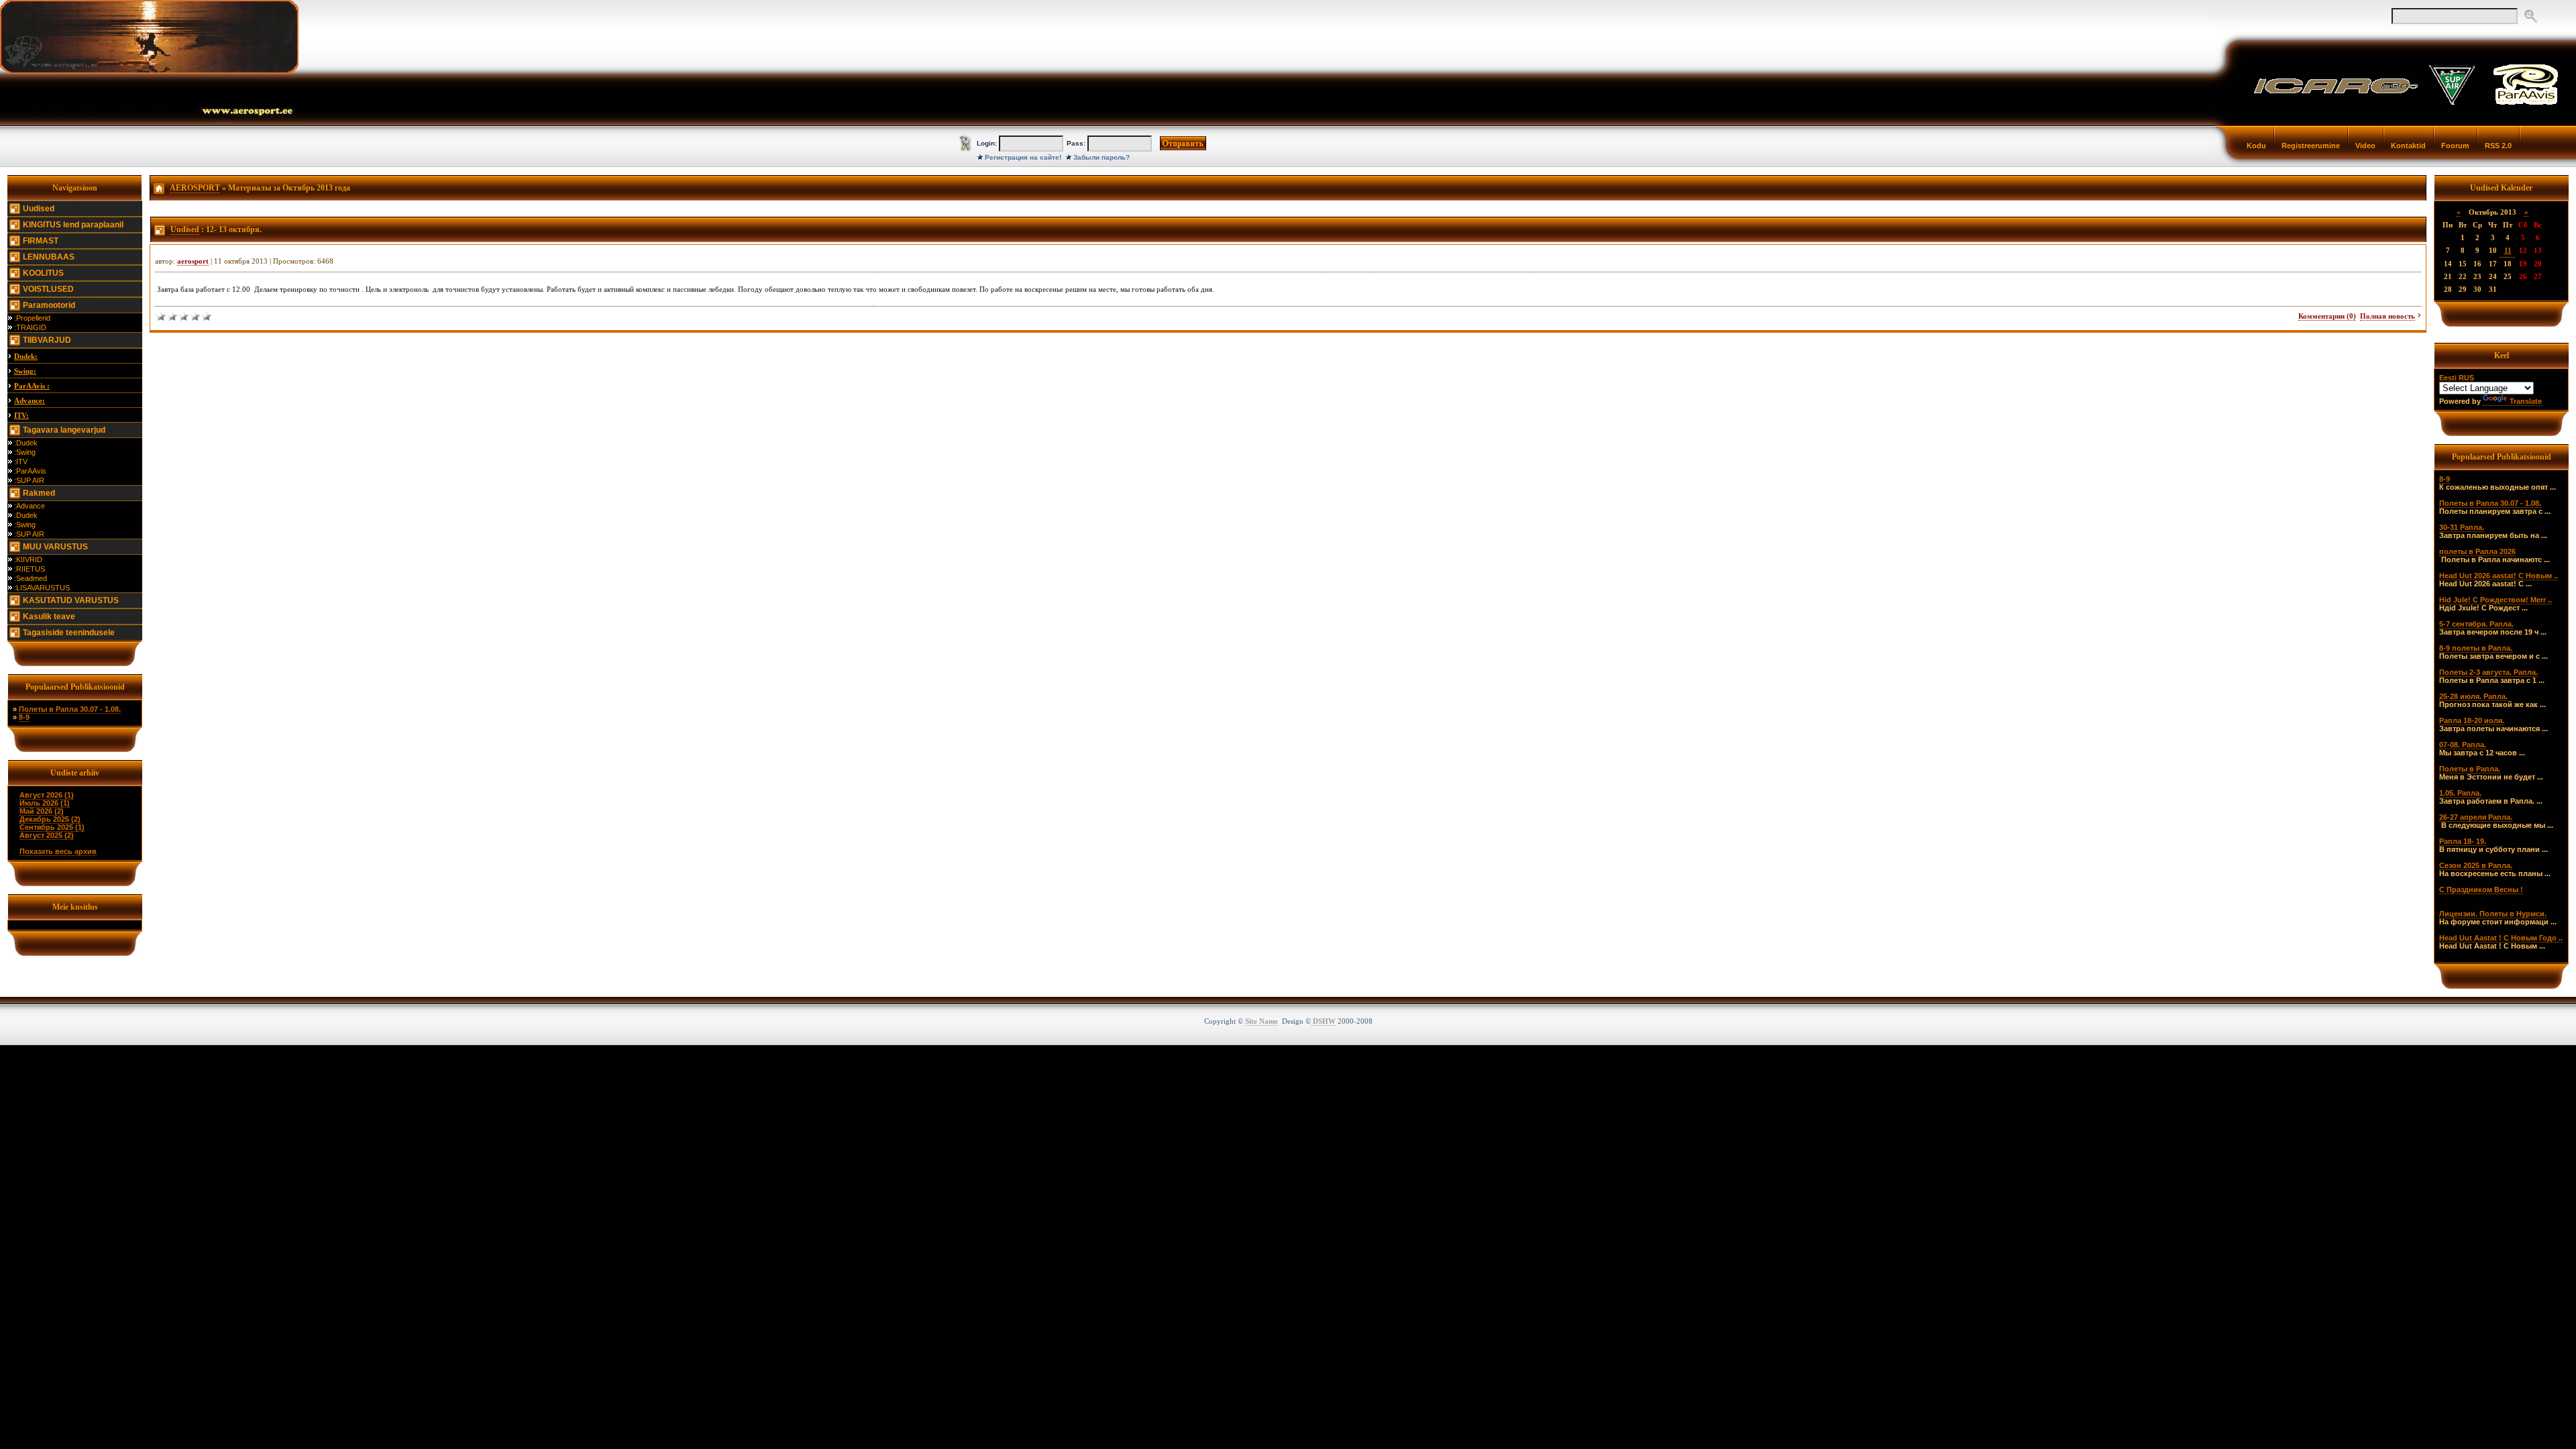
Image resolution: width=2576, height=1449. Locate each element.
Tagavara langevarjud (64, 430)
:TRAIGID (30, 327)
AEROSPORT (195, 188)
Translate (2526, 401)
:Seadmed (31, 578)
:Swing (25, 452)
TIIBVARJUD (47, 340)
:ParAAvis (30, 471)
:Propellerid (32, 318)
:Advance (30, 506)
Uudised (39, 209)
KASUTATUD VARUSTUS (71, 600)
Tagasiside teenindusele (69, 633)
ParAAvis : (32, 386)
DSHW (1323, 1021)
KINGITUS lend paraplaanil (73, 225)
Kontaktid (2408, 146)
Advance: (30, 400)
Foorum (2455, 146)
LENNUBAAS (49, 257)
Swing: (25, 371)
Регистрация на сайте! (1023, 157)
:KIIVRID (28, 559)
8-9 (24, 717)
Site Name (1262, 1021)
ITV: (21, 415)
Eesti (2448, 378)
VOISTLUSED (48, 289)
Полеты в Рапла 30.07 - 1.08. (70, 709)
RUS (2466, 378)
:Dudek (26, 443)
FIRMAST (41, 241)
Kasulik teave (49, 616)
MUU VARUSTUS (55, 547)
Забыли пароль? (1102, 157)
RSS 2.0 (2498, 146)
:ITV (21, 462)
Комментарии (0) (2327, 316)
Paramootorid (49, 305)
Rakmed (39, 493)
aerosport (193, 261)
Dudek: (26, 356)
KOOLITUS (43, 273)
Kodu (2256, 146)
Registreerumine (2311, 146)
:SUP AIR (29, 480)
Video (2365, 146)
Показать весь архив (58, 851)
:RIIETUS (30, 569)
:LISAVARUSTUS (42, 588)
